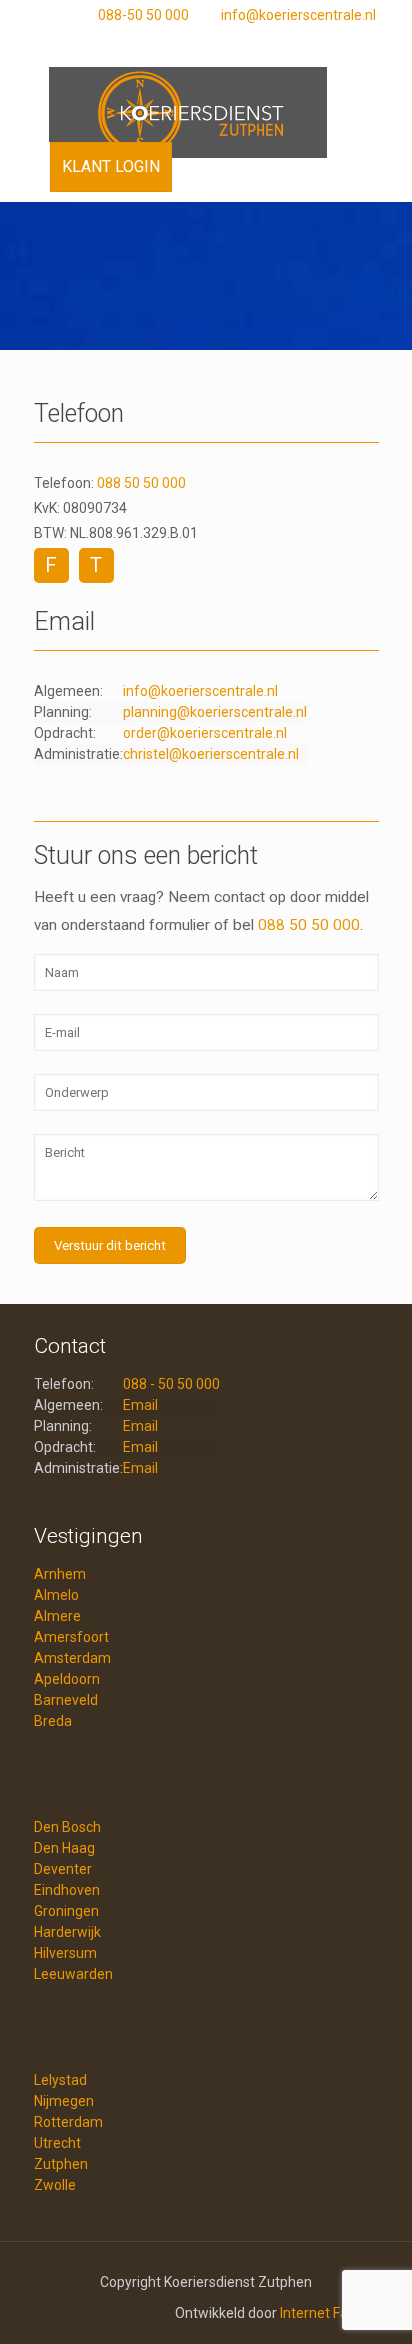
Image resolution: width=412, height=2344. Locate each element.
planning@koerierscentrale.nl (215, 712)
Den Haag (64, 1848)
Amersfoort (71, 1637)
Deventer (63, 1869)
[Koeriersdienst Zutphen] (206, 102)
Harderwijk (67, 1932)
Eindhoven (67, 1890)
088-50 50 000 (143, 15)
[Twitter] (239, 41)
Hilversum (65, 1953)
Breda (53, 1721)
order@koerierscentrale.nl (205, 733)
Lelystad (60, 2080)
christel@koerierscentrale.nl (211, 754)
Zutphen (61, 2164)
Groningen (66, 1911)
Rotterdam (68, 2122)
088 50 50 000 (141, 483)
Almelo (56, 1595)
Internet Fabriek (329, 2313)
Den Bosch (67, 1827)
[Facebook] (213, 41)
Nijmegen (64, 2101)
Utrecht (57, 2143)
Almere (57, 1616)
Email (140, 1405)
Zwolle (55, 2185)
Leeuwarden (73, 1974)
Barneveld (66, 1700)
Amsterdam (72, 1658)
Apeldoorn (67, 1679)
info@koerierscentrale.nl (298, 15)
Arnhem (60, 1574)
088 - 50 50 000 (171, 1384)
